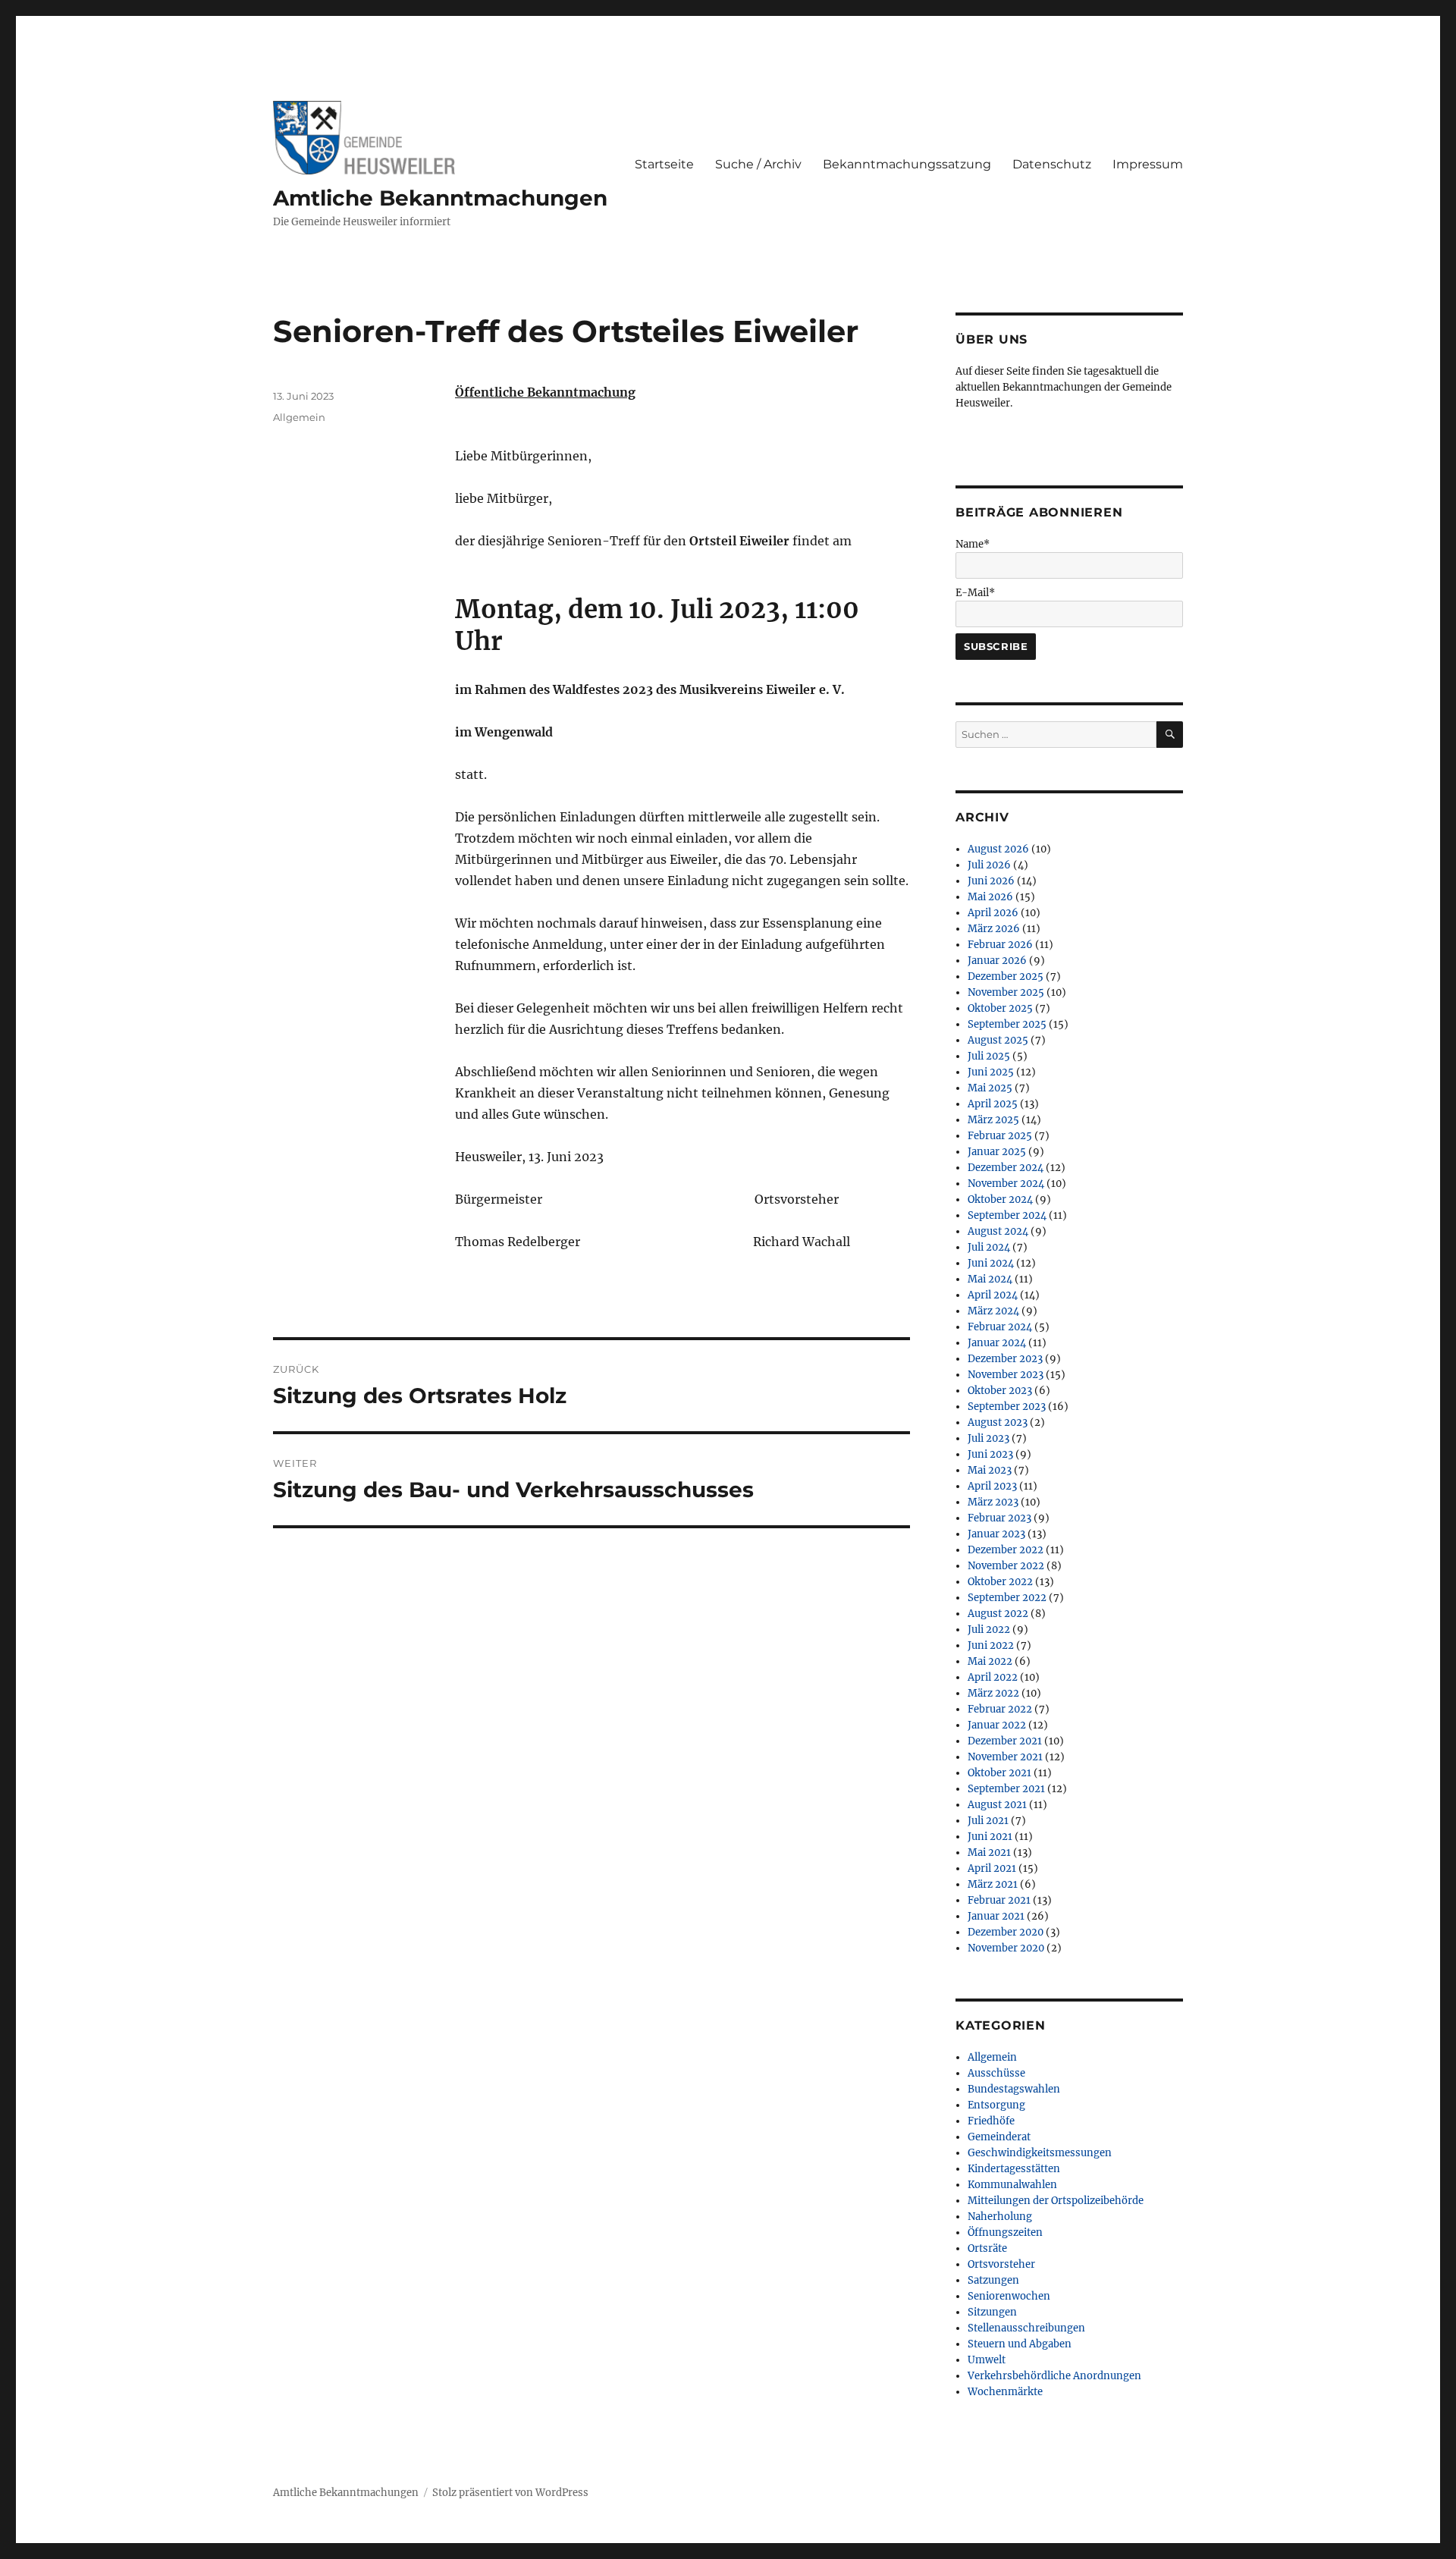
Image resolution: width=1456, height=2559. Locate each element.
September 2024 (1007, 1215)
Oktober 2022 (1000, 1582)
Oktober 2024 (1000, 1199)
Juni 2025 (991, 1072)
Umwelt (987, 2360)
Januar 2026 (997, 961)
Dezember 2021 (1005, 1741)
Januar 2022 (997, 1725)
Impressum (1148, 164)
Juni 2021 (990, 1837)
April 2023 (992, 1486)
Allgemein (299, 417)
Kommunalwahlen (1012, 2185)
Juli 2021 (988, 1821)
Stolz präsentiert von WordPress (510, 2493)
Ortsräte (987, 2248)
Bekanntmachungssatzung (907, 164)
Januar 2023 (996, 1534)
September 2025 (1007, 1024)
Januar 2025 (997, 1152)
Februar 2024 (1000, 1327)
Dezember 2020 (1006, 1932)
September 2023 (1007, 1407)
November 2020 (1006, 1948)
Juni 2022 (991, 1645)
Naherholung (1000, 2217)
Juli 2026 (989, 865)
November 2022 (1006, 1566)
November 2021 (1005, 1757)
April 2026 (993, 913)
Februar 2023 (999, 1518)
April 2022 (993, 1677)
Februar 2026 (1000, 945)
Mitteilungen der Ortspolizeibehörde (1056, 2201)
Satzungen (993, 2280)
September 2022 (1007, 1598)
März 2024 (993, 1311)
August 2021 (997, 1805)
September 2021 (1006, 1789)
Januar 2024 (997, 1343)
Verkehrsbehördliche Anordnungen (1054, 2376)
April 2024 (993, 1295)
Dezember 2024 (1006, 1168)
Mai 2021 (989, 1853)
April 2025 (993, 1104)
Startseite (664, 164)
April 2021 (992, 1868)
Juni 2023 (990, 1454)
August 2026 (998, 849)
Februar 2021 (999, 1900)
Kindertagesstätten (1014, 2169)
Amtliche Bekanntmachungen (440, 198)
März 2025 (993, 1120)
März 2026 (994, 929)
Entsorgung (996, 2105)
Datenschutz (1052, 164)
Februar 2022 (1000, 1709)
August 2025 (998, 1040)
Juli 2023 (988, 1438)
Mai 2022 (990, 1661)
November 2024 (1006, 1184)
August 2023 (998, 1422)
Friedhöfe (991, 2121)
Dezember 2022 (1006, 1550)
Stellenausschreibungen (1026, 2328)
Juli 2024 (989, 1247)
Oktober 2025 (1000, 1008)
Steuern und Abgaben (1020, 2344)
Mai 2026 (990, 897)
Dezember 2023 (1005, 1359)
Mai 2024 (990, 1279)
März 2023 (993, 1502)
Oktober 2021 (999, 1773)
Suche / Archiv (758, 164)
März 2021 (993, 1884)
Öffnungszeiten (1005, 2232)
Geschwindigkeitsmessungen (1040, 2153)
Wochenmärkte (1005, 2392)
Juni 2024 (991, 1263)
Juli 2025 (989, 1056)
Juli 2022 (989, 1630)
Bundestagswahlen (1014, 2089)
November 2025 (1006, 992)
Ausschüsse (996, 2073)
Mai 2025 (990, 1088)
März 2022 (993, 1693)
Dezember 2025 (1006, 977)
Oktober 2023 (1000, 1391)
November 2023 (1006, 1375)
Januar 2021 (996, 1916)
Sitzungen (992, 2312)
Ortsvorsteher (1001, 2264)
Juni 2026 (991, 881)
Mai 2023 (990, 1470)
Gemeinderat (999, 2137)
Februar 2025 (1000, 1136)
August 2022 (998, 1614)
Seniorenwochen (1009, 2296)
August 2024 (998, 1231)
